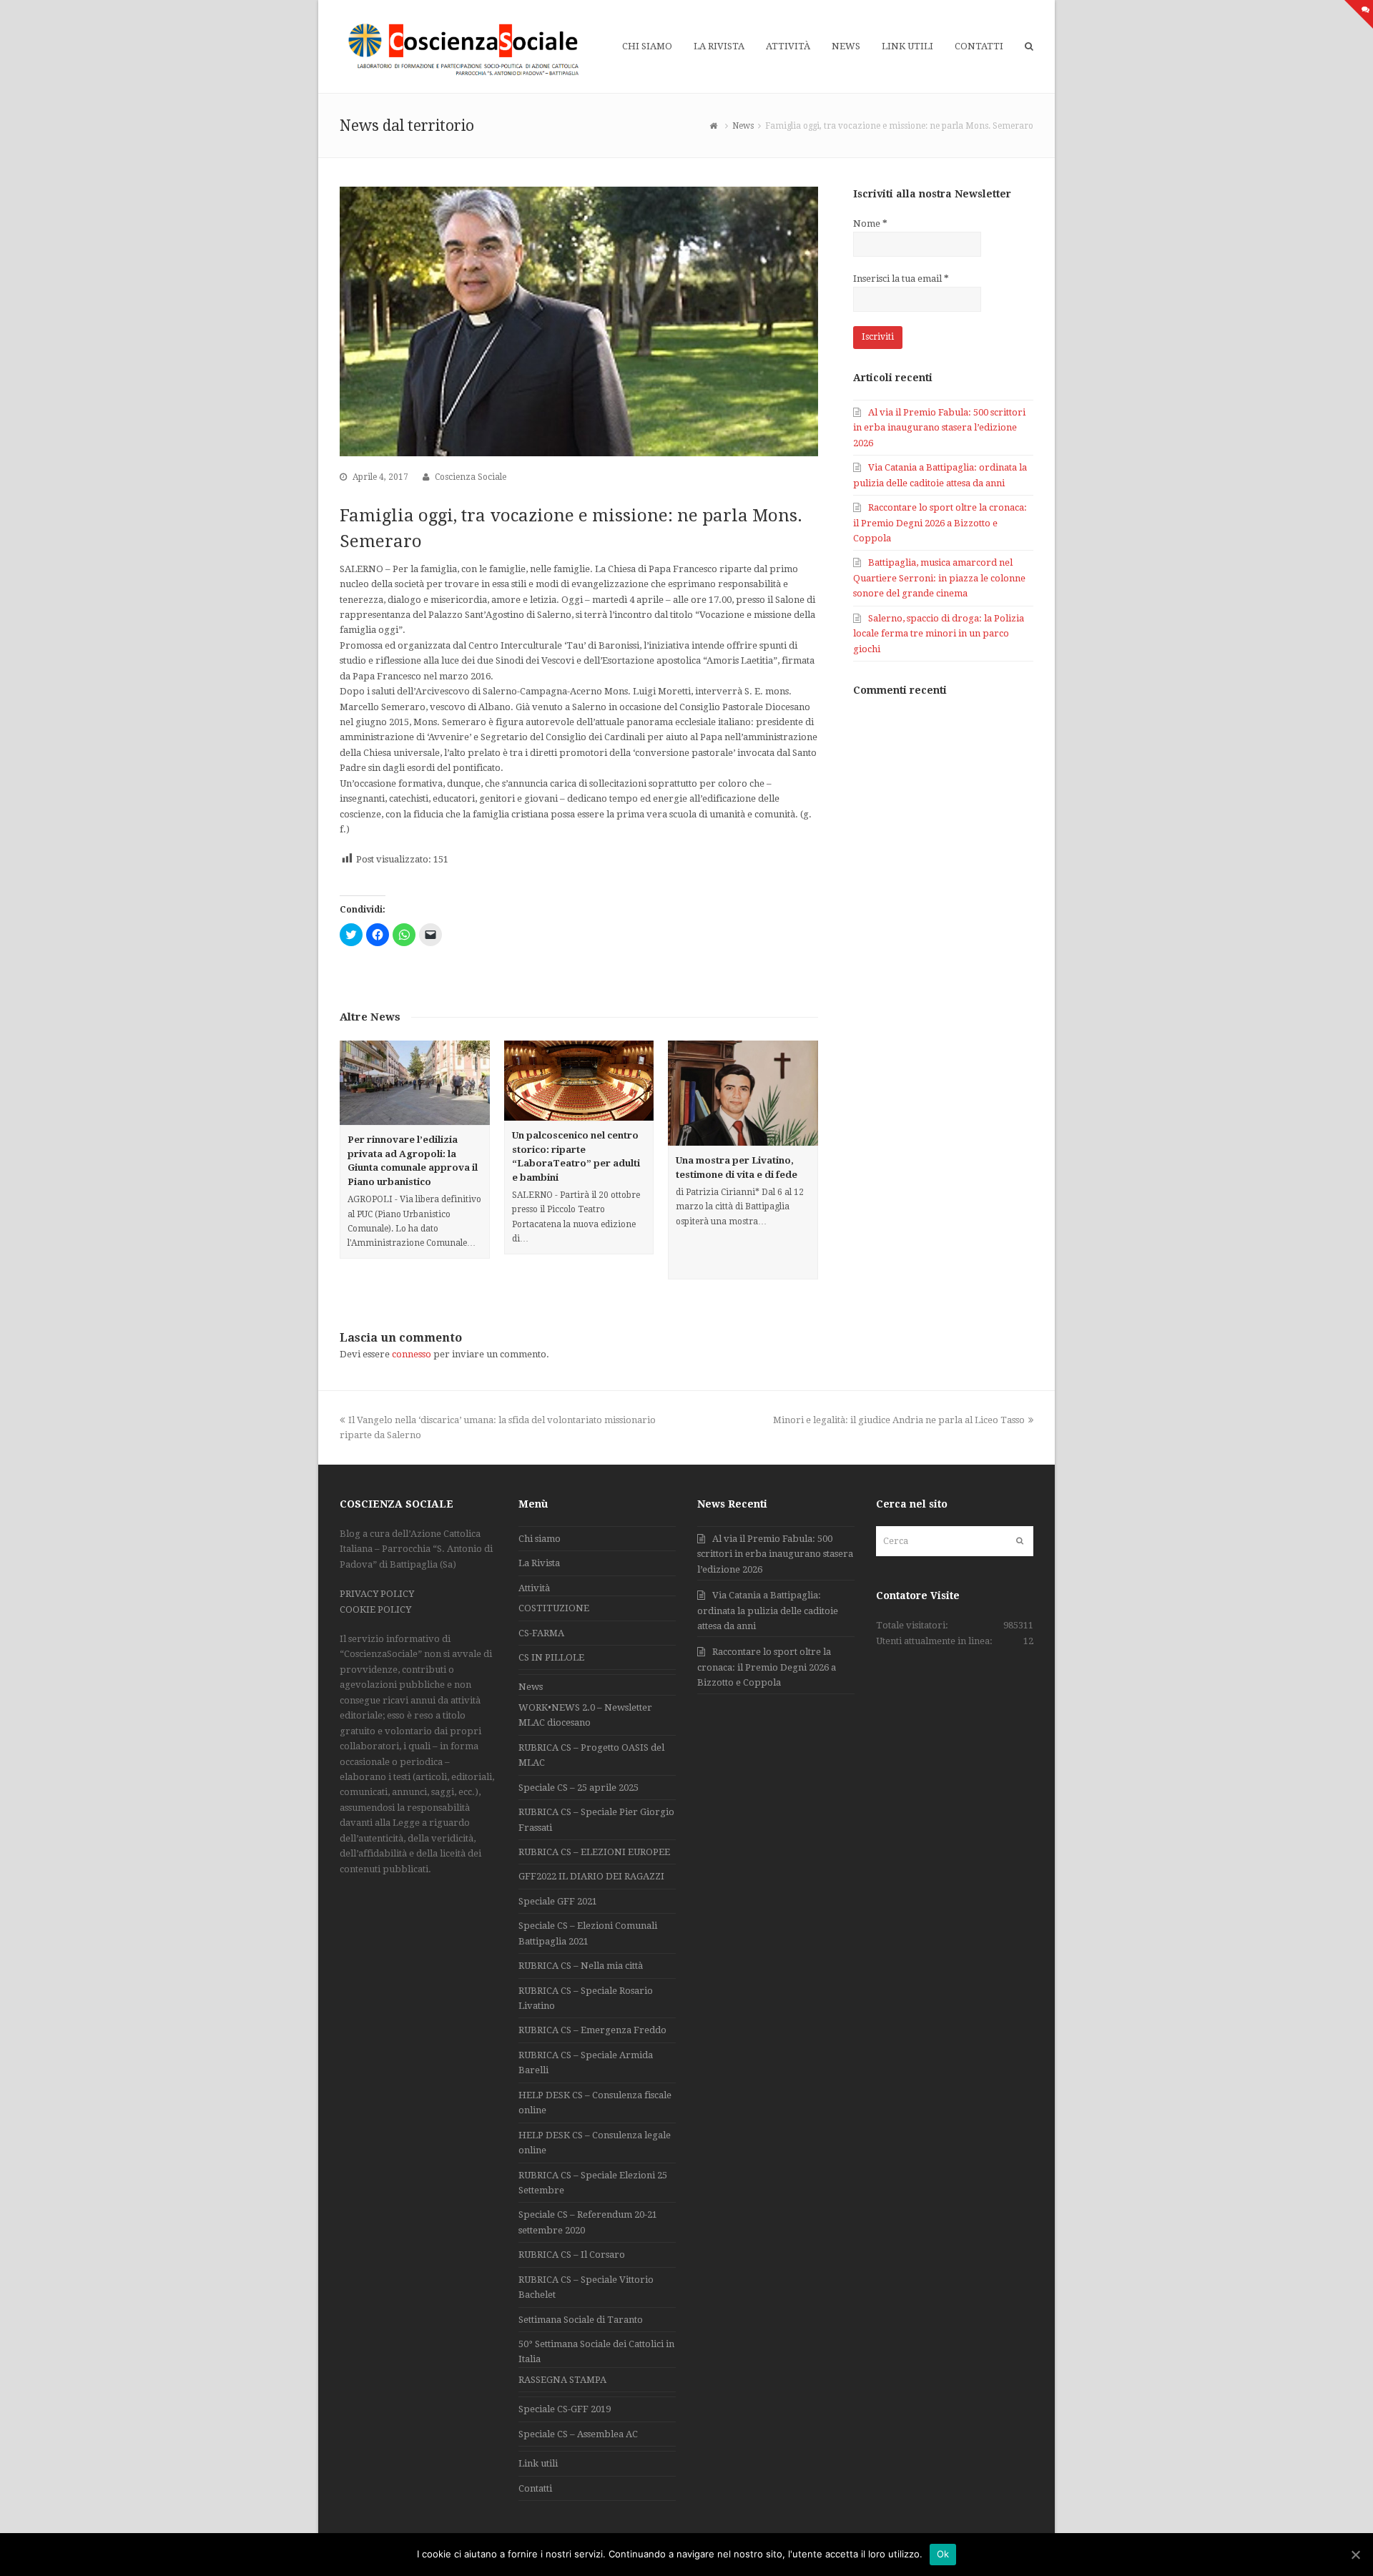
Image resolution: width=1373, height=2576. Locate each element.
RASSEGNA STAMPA (562, 2380)
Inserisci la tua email (901, 279)
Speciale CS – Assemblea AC (578, 2434)
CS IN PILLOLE (551, 1657)
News (531, 1687)
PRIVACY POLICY (377, 1594)
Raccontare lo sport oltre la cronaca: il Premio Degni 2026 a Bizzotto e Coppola (940, 523)
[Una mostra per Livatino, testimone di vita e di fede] (743, 1093)
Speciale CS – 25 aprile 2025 (579, 1788)
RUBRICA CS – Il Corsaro (572, 2255)
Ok (943, 2554)
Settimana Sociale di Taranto (581, 2320)
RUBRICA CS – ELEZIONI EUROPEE (594, 1852)
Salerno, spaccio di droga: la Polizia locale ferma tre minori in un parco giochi (939, 634)
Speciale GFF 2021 (558, 1901)
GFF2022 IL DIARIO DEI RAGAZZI (591, 1876)
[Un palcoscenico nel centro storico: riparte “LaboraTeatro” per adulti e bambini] (579, 1081)
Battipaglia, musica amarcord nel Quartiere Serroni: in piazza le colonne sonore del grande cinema (939, 578)
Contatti (535, 2488)
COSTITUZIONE (554, 1608)
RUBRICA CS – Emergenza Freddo (592, 2030)
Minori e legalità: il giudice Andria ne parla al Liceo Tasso (899, 1420)
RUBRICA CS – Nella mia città (581, 1966)
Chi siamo (540, 1539)
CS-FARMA (541, 1633)
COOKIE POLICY (375, 1609)
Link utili (538, 2463)
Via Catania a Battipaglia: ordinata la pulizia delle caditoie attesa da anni (768, 1611)
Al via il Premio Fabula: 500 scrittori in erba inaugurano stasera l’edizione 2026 (939, 428)
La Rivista (539, 1563)
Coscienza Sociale (471, 477)
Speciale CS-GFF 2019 (565, 2409)
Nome (870, 223)
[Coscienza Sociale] (466, 49)
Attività (534, 1588)
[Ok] (1355, 2555)
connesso (412, 1354)
